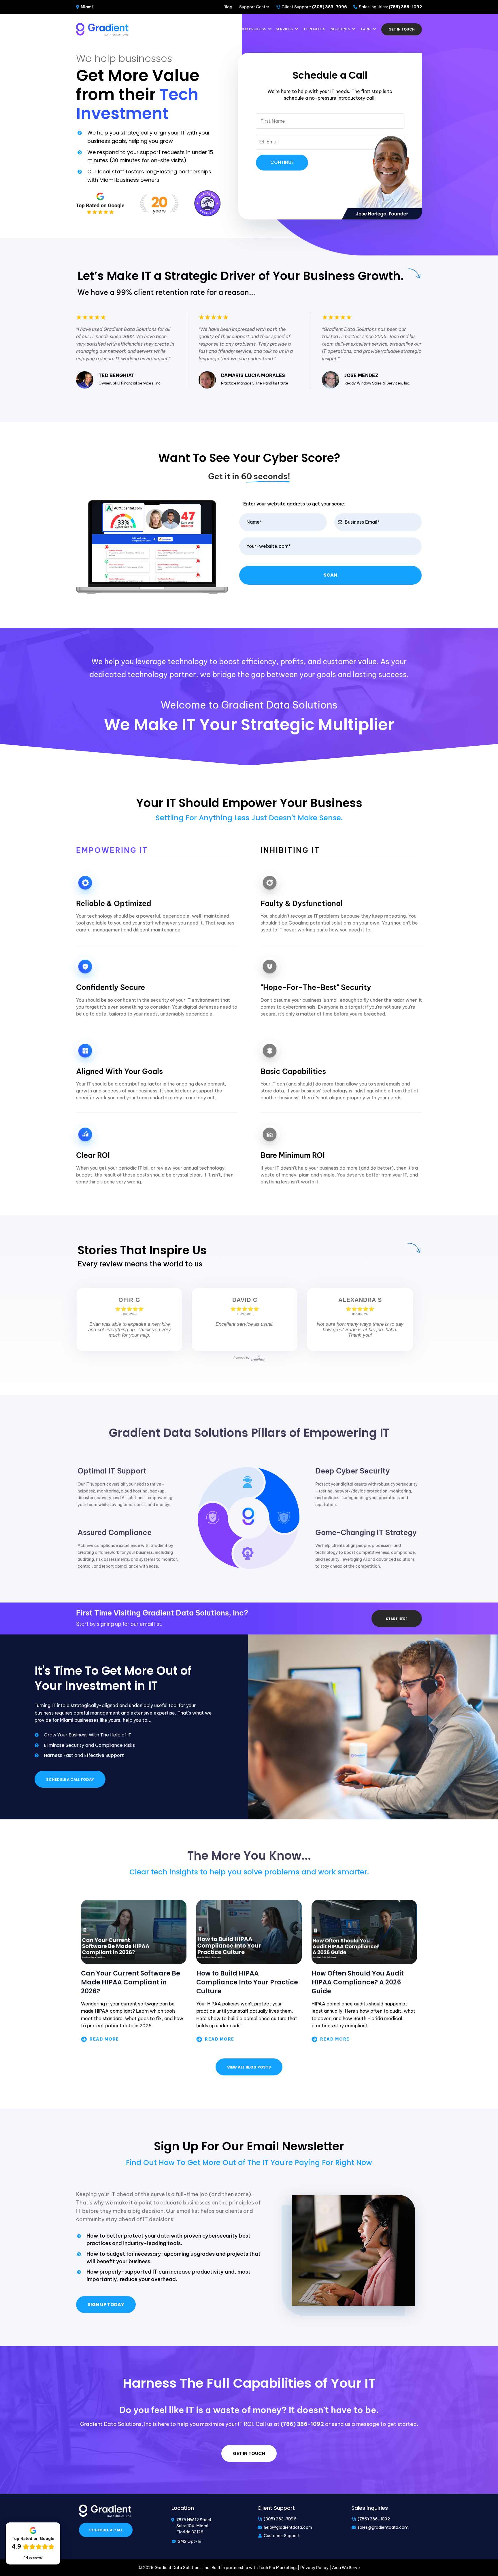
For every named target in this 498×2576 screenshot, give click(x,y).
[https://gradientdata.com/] (102, 29)
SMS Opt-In (189, 2541)
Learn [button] (366, 29)
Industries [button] (340, 29)
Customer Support (282, 2536)
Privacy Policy (314, 2568)
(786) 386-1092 (374, 2519)
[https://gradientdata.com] (105, 2510)
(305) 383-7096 (280, 2519)
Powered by (241, 1358)
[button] (269, 29)
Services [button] (285, 29)
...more (134, 2039)
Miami (87, 7)
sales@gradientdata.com (383, 2527)
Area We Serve (346, 2568)
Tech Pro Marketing (277, 2568)
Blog (228, 7)
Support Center (254, 7)
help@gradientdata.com (288, 2527)
